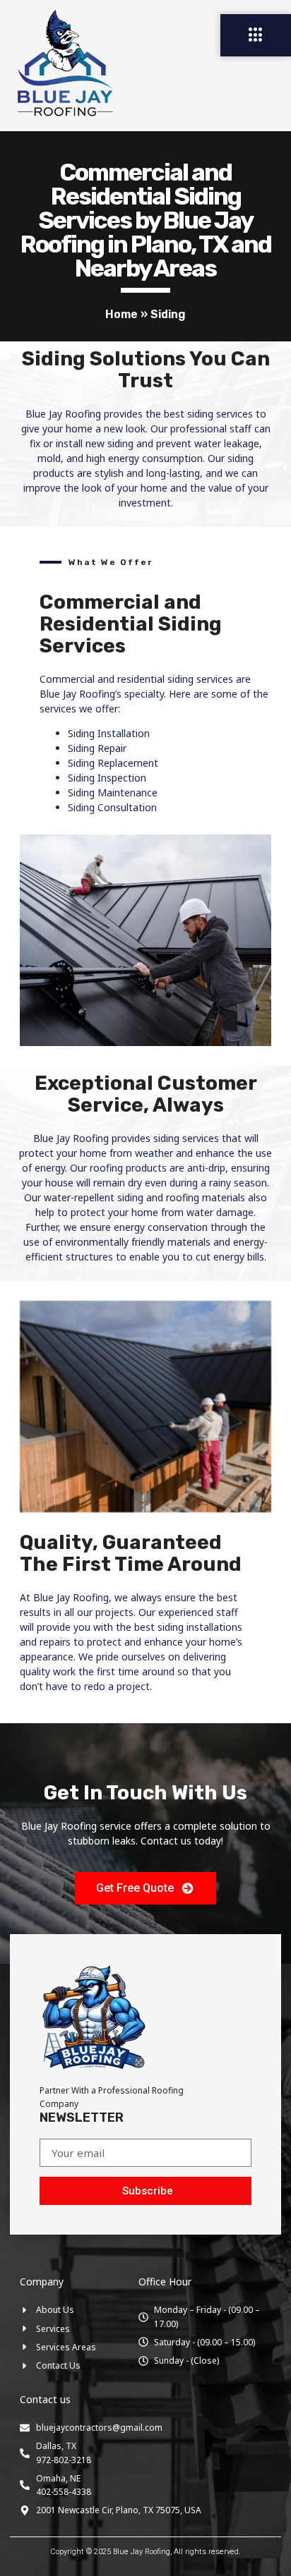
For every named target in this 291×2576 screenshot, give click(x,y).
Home (121, 314)
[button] (256, 35)
